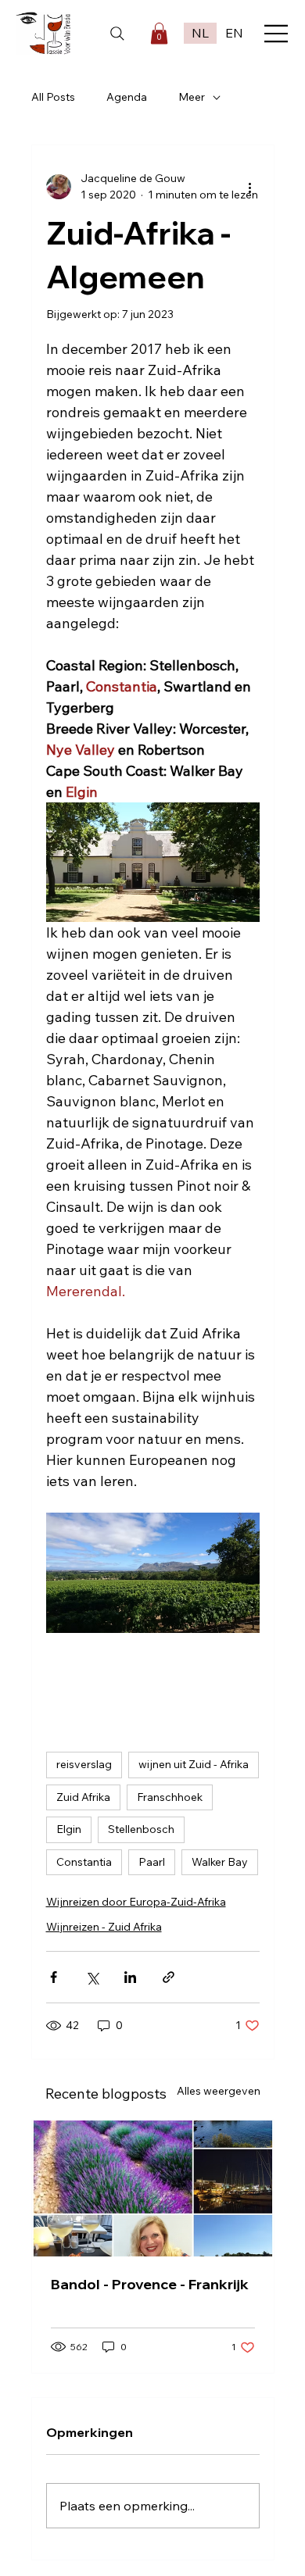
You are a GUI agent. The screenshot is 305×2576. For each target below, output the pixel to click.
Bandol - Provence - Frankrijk (150, 2284)
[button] (159, 33)
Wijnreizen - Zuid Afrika (104, 1927)
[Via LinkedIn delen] (130, 1977)
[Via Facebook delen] (54, 1977)
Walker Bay (220, 1862)
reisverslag (84, 1764)
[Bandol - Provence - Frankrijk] (153, 2188)
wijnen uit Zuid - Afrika (194, 1764)
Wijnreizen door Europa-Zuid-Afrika (136, 1902)
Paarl (152, 1862)
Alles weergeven (219, 2091)
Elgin (69, 1829)
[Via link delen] (169, 1977)
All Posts (53, 97)
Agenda (127, 97)
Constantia (84, 1862)
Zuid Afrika (83, 1797)
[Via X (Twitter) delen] (92, 1977)
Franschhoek (170, 1797)
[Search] (117, 34)
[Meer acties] (250, 187)
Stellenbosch (141, 1829)
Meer (192, 97)
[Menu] (277, 34)
